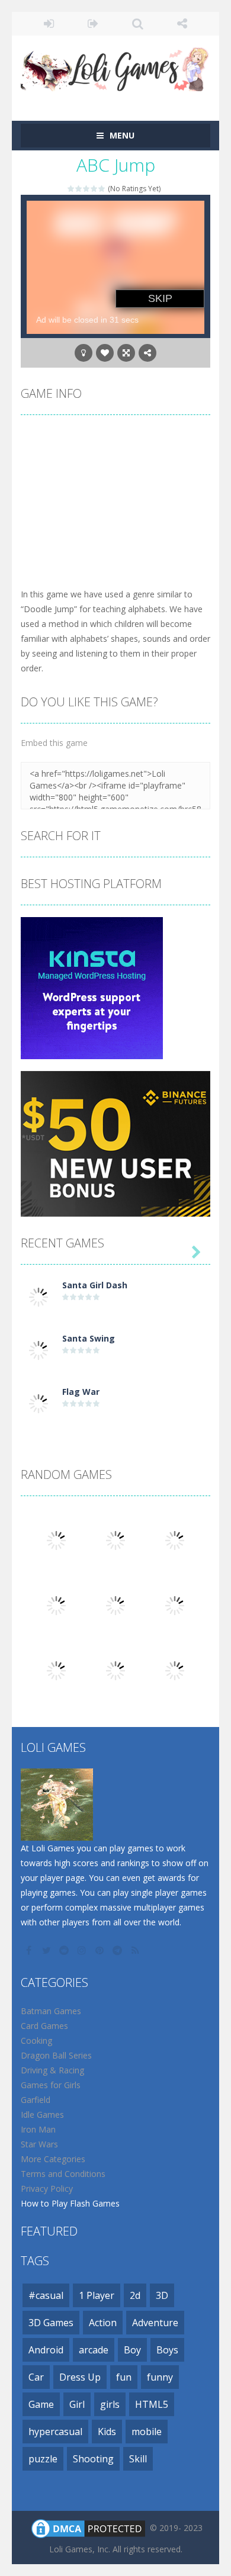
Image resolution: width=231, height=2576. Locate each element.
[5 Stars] (102, 189)
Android (46, 2350)
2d (135, 2295)
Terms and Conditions (63, 2174)
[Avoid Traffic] (115, 1605)
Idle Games (42, 2114)
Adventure (155, 2323)
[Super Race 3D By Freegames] (115, 1670)
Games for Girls (51, 2085)
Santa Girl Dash (95, 1285)
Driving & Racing (52, 2070)
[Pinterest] (101, 1950)
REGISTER (93, 24)
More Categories (53, 2159)
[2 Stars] (79, 189)
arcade (94, 2350)
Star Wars (39, 2144)
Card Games (44, 2026)
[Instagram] (83, 1950)
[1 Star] (71, 189)
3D (162, 2295)
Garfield (36, 2100)
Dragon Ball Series (56, 2055)
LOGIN (49, 24)
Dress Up (80, 2377)
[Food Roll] (56, 1670)
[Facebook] (30, 1950)
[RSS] (136, 1950)
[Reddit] (65, 1950)
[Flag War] (38, 1403)
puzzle (43, 2459)
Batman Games (51, 2011)
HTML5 (152, 2404)
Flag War (81, 1392)
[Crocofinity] (175, 1540)
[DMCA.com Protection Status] (88, 2528)
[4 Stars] (94, 189)
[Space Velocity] (175, 1670)
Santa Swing (89, 1338)
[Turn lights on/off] (84, 353)
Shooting (93, 2459)
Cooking (36, 2040)
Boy (132, 2350)
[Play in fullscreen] (126, 353)
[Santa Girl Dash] (38, 1296)
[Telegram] (118, 1950)
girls (110, 2404)
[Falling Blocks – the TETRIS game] (175, 1605)
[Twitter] (47, 1950)
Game (41, 2404)
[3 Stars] (87, 189)
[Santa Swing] (38, 1350)
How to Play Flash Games (70, 2203)
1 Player (97, 2295)
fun (124, 2377)
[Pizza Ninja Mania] (115, 1540)
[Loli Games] (115, 67)
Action (103, 2323)
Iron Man (38, 2129)
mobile (147, 2432)
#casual (46, 2295)
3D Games (51, 2323)
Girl (77, 2404)
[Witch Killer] (56, 1605)
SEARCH (138, 24)
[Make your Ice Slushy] (56, 1540)
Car (36, 2377)
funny (160, 2377)
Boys (167, 2350)
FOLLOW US (182, 24)
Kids (107, 2432)
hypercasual (55, 2432)
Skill (138, 2459)
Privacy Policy (47, 2189)
